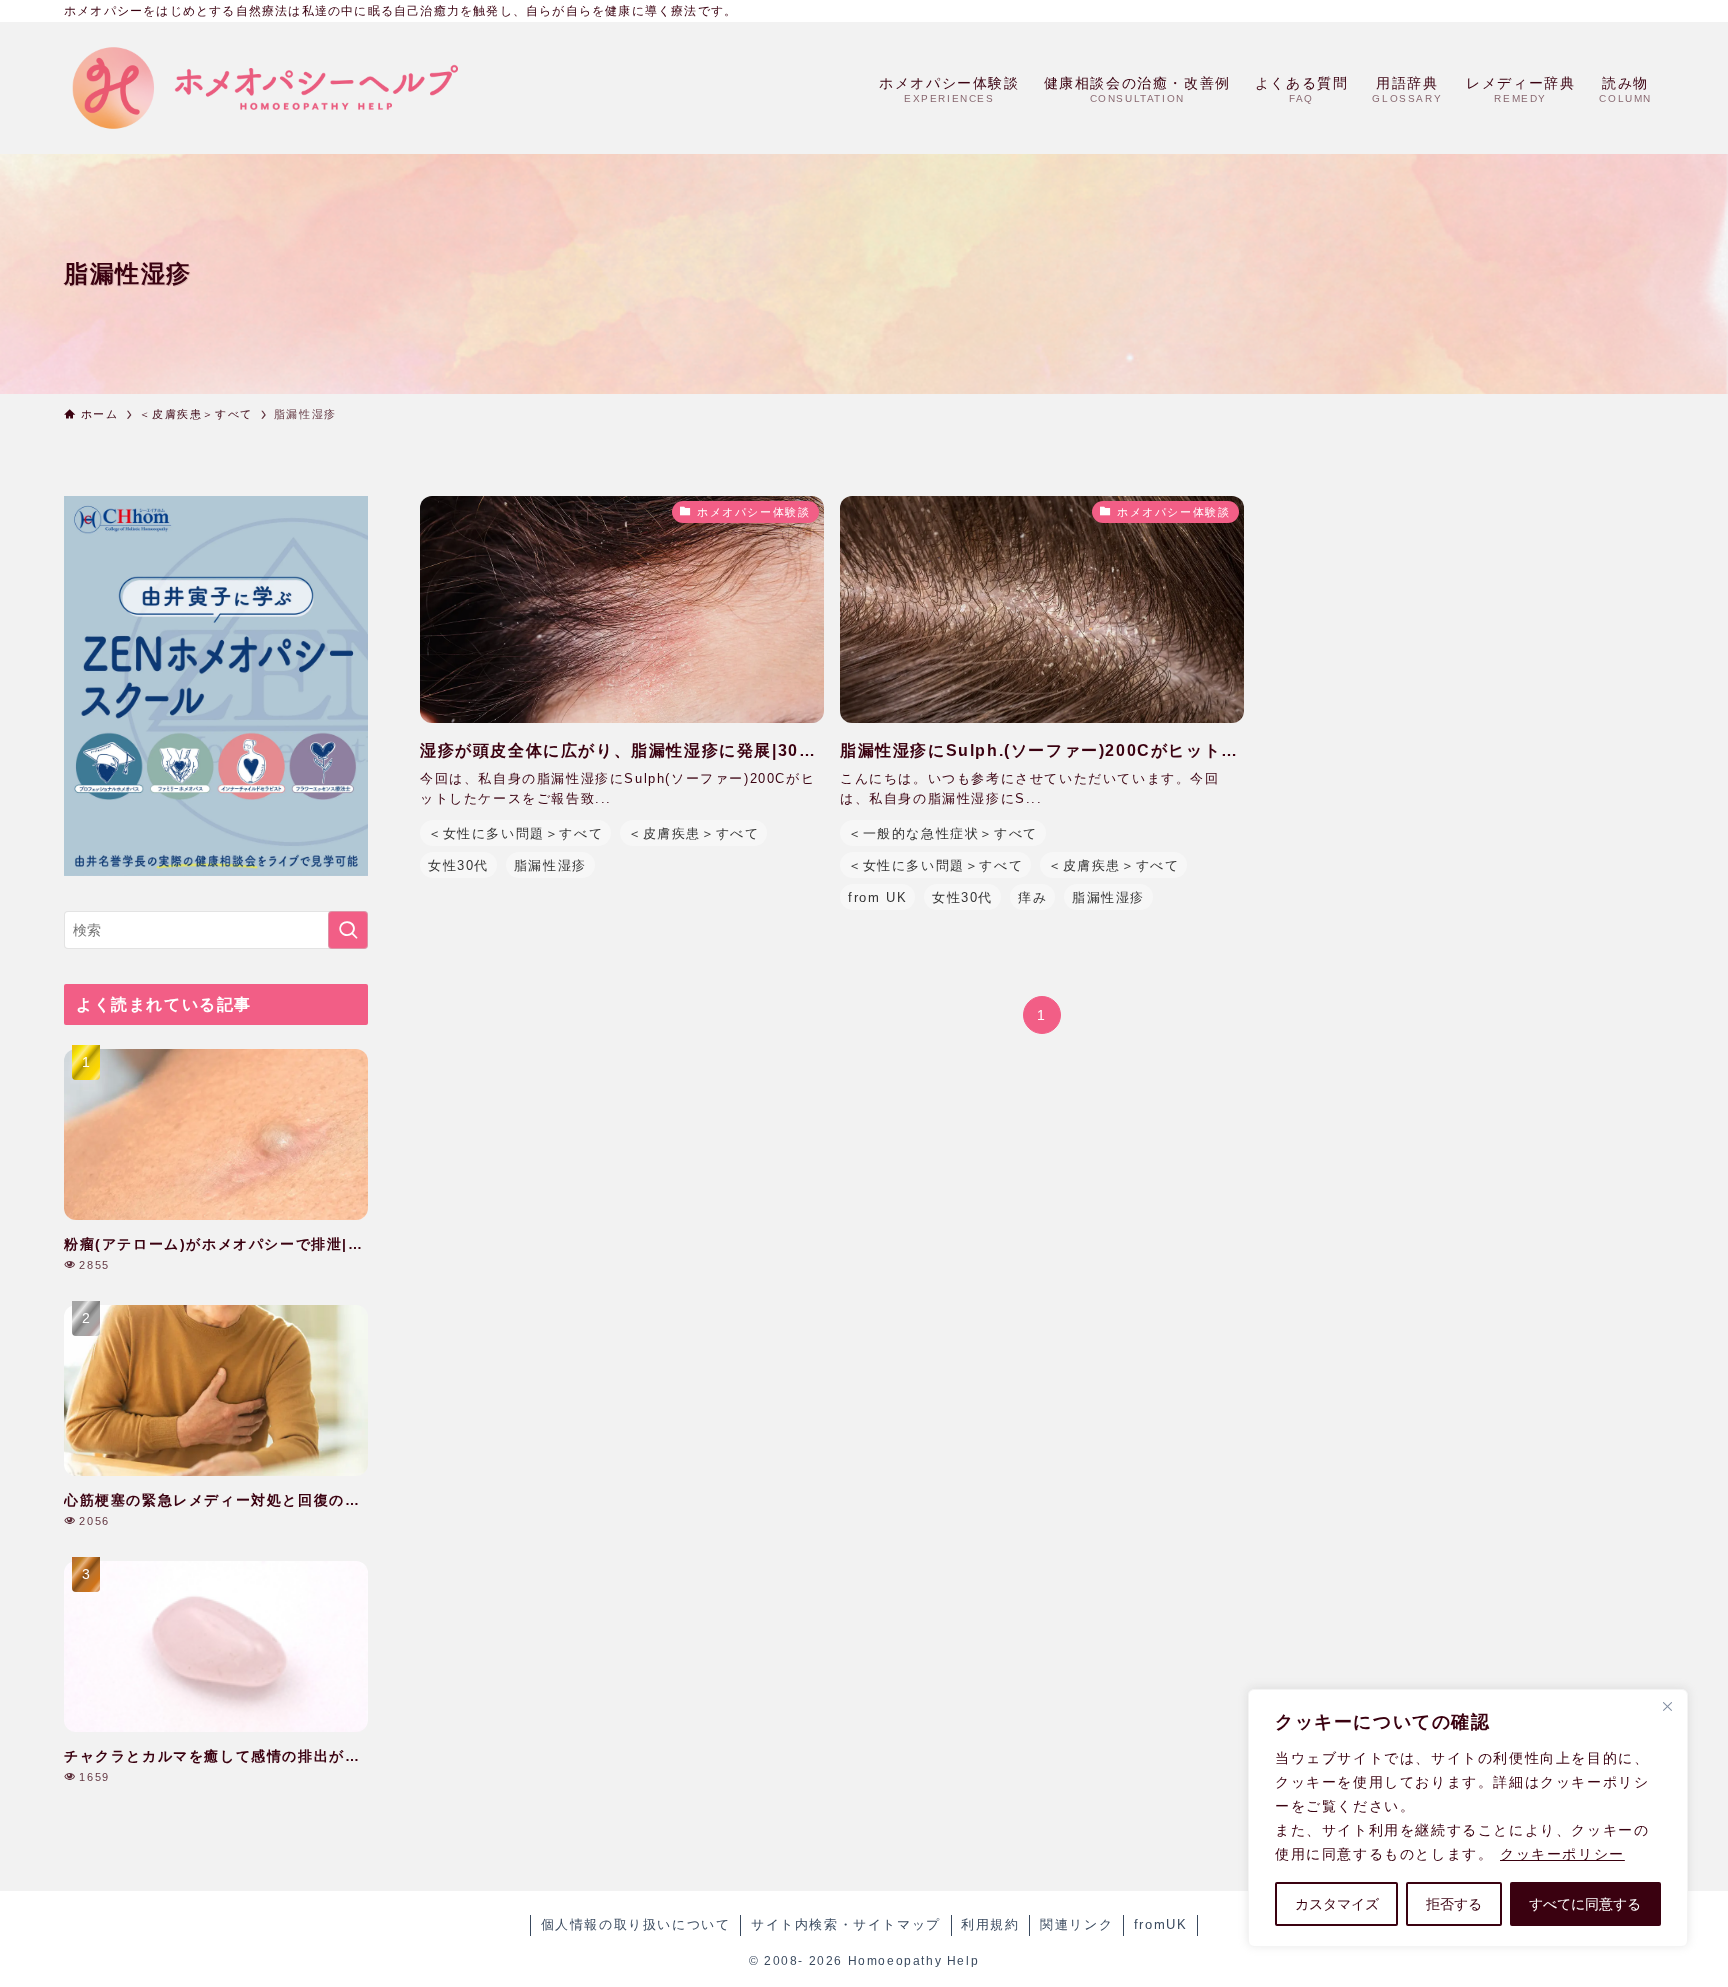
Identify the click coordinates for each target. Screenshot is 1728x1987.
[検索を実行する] (348, 930)
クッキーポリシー (1562, 1854)
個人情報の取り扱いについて (636, 1924)
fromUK (1161, 1924)
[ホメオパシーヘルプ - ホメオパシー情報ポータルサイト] (264, 88)
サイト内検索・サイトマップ (846, 1924)
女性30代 (458, 865)
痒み (1032, 897)
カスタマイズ (1337, 1904)
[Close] (1667, 1706)
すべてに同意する (1585, 1904)
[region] (1468, 1818)
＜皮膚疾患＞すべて (693, 833)
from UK (877, 897)
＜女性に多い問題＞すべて (515, 833)
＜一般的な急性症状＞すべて (943, 833)
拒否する (1454, 1904)
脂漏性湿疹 (550, 865)
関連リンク (1076, 1924)
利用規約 (990, 1924)
